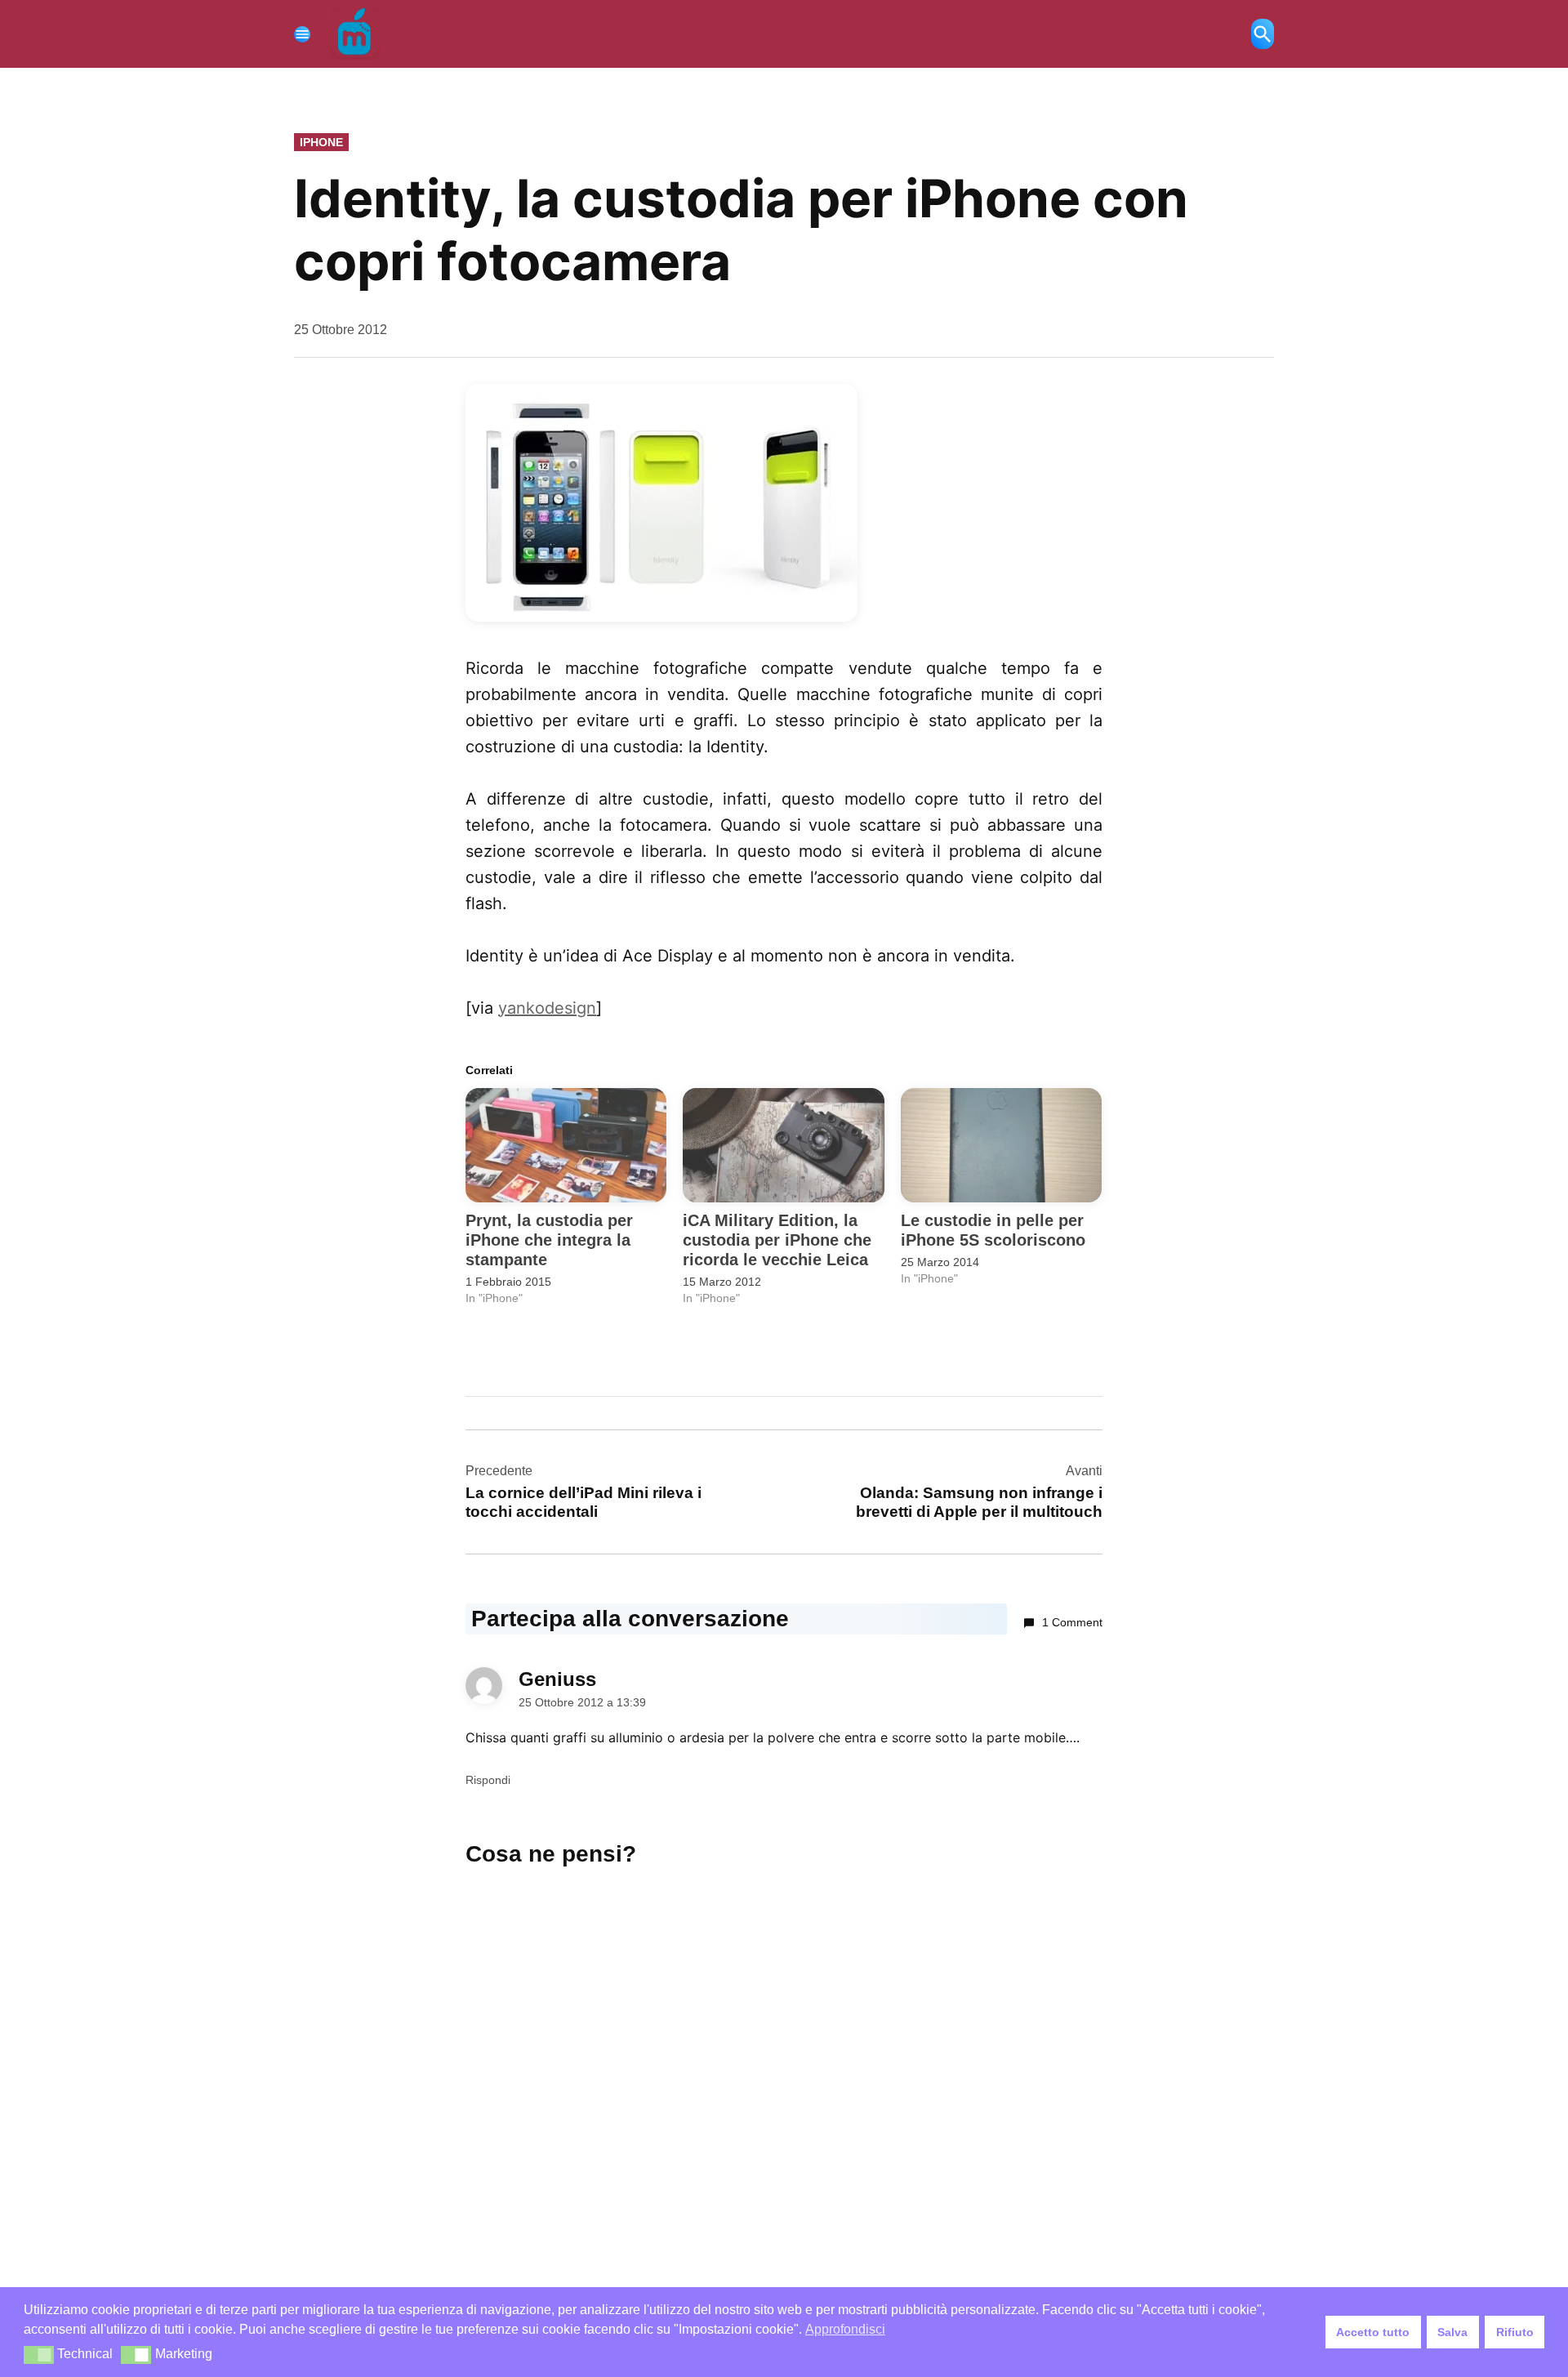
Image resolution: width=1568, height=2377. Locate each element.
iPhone (321, 142)
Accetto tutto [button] (1373, 2332)
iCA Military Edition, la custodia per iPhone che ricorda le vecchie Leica (777, 1240)
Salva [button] (1452, 2332)
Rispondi (488, 1780)
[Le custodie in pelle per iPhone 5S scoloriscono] (1001, 1146)
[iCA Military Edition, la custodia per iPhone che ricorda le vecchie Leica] (783, 1146)
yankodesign (547, 1008)
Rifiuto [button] (1515, 2332)
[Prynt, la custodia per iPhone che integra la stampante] (566, 1146)
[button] (39, 2355)
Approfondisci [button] (845, 2329)
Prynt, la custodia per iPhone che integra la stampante (549, 1240)
